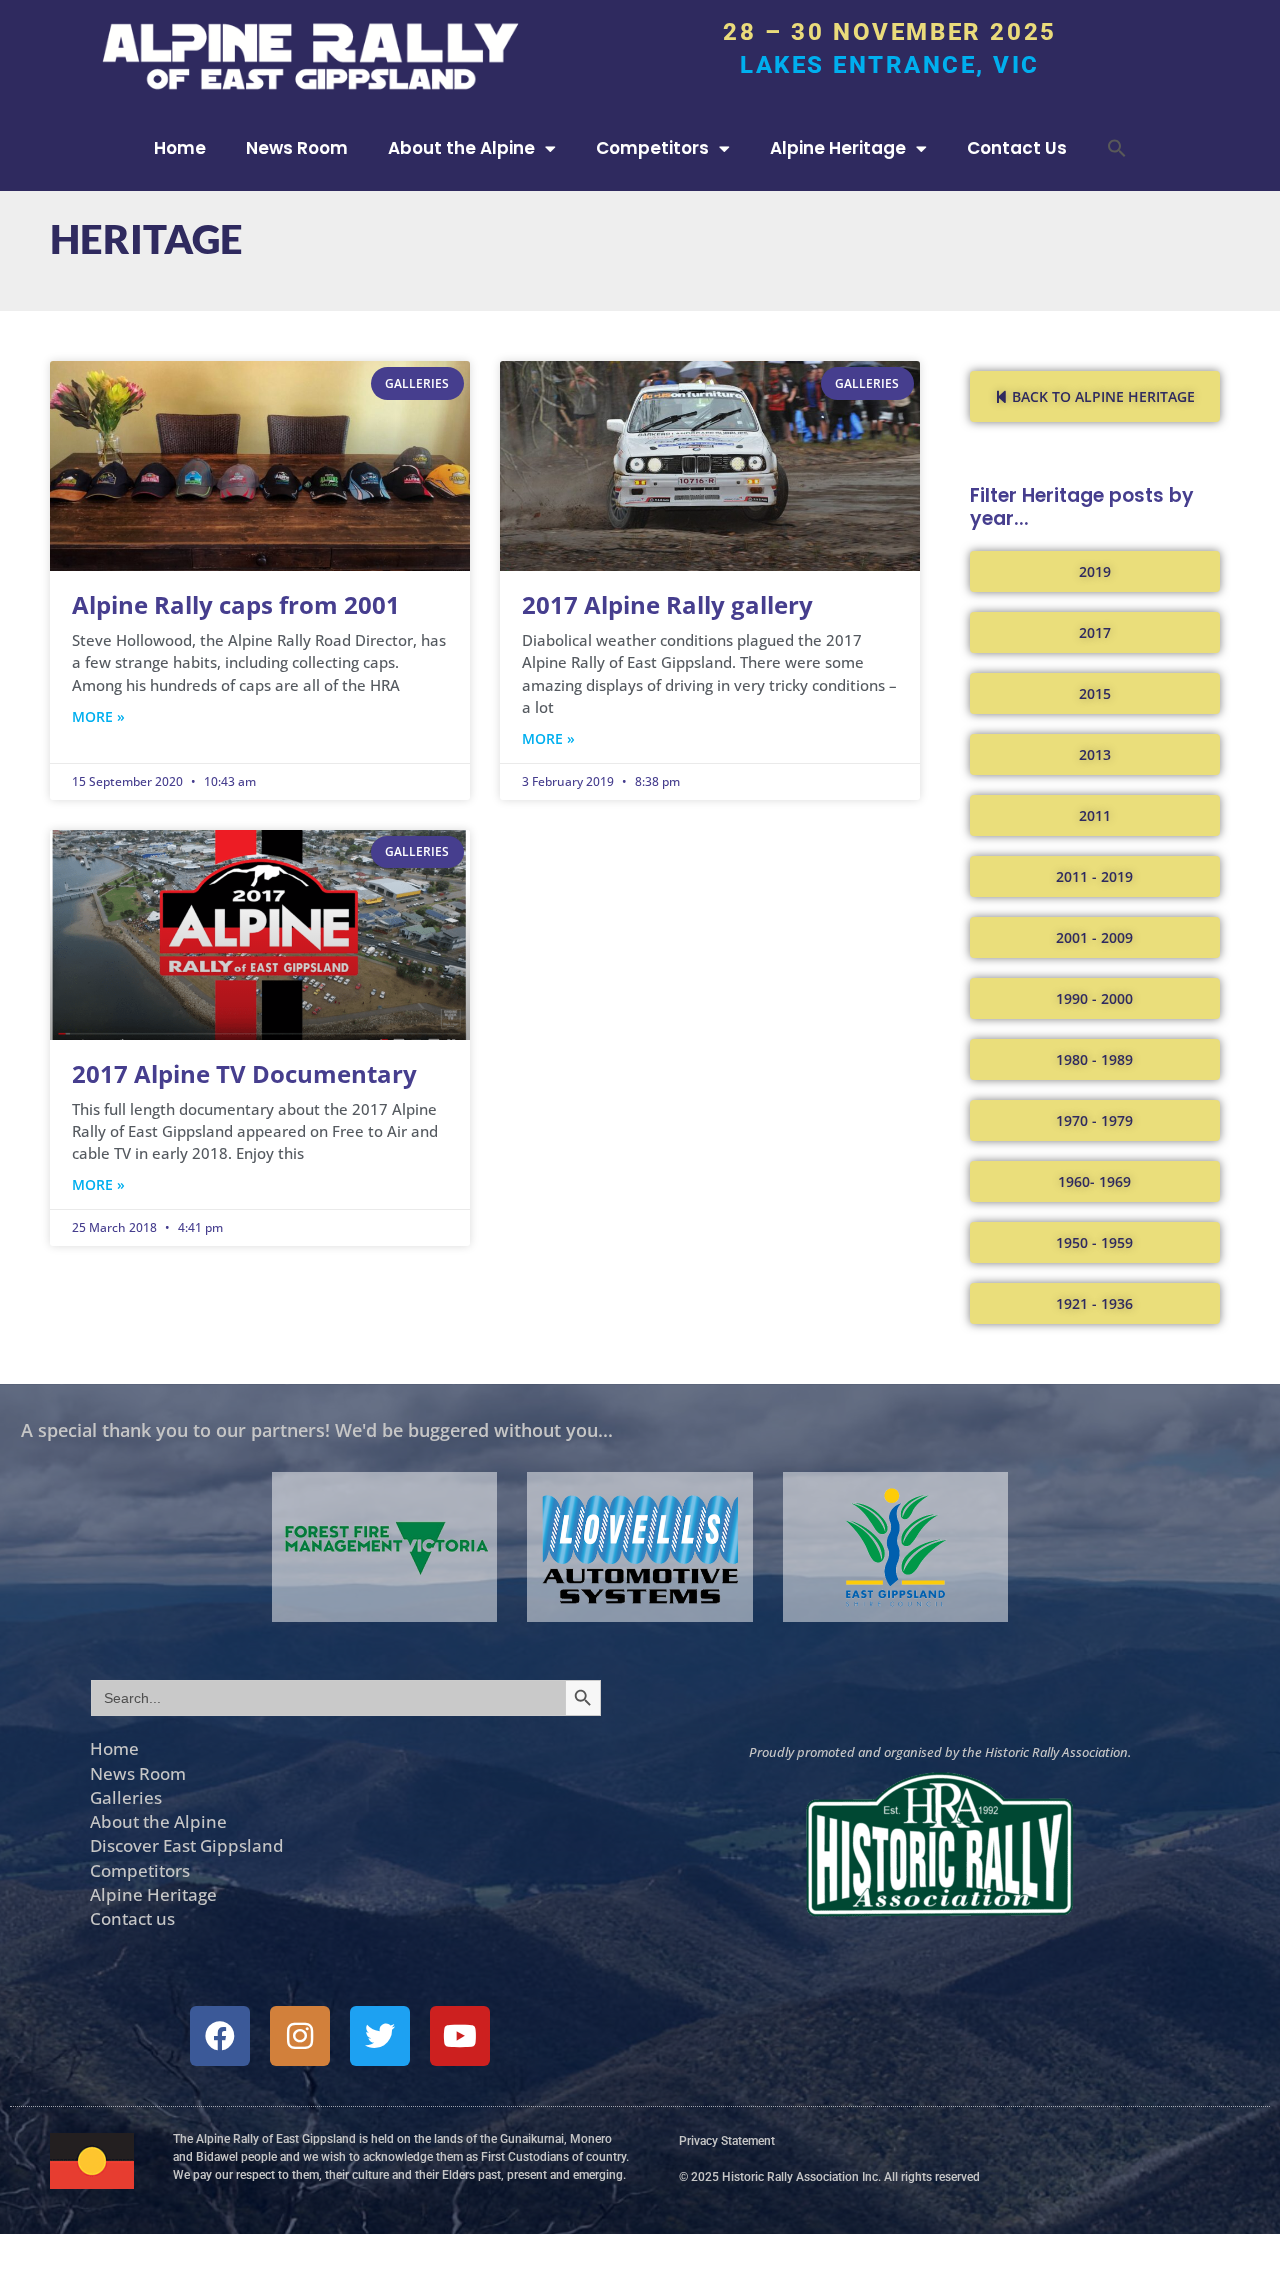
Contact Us (1017, 148)
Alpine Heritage (838, 148)
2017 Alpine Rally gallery (667, 604)
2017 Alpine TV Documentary (244, 1073)
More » (98, 716)
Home (180, 148)
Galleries (126, 1797)
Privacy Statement (727, 2141)
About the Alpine (461, 148)
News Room (297, 148)
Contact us (132, 1918)
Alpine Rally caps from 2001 (236, 604)
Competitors (652, 148)
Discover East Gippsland (187, 1845)
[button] (1117, 148)
